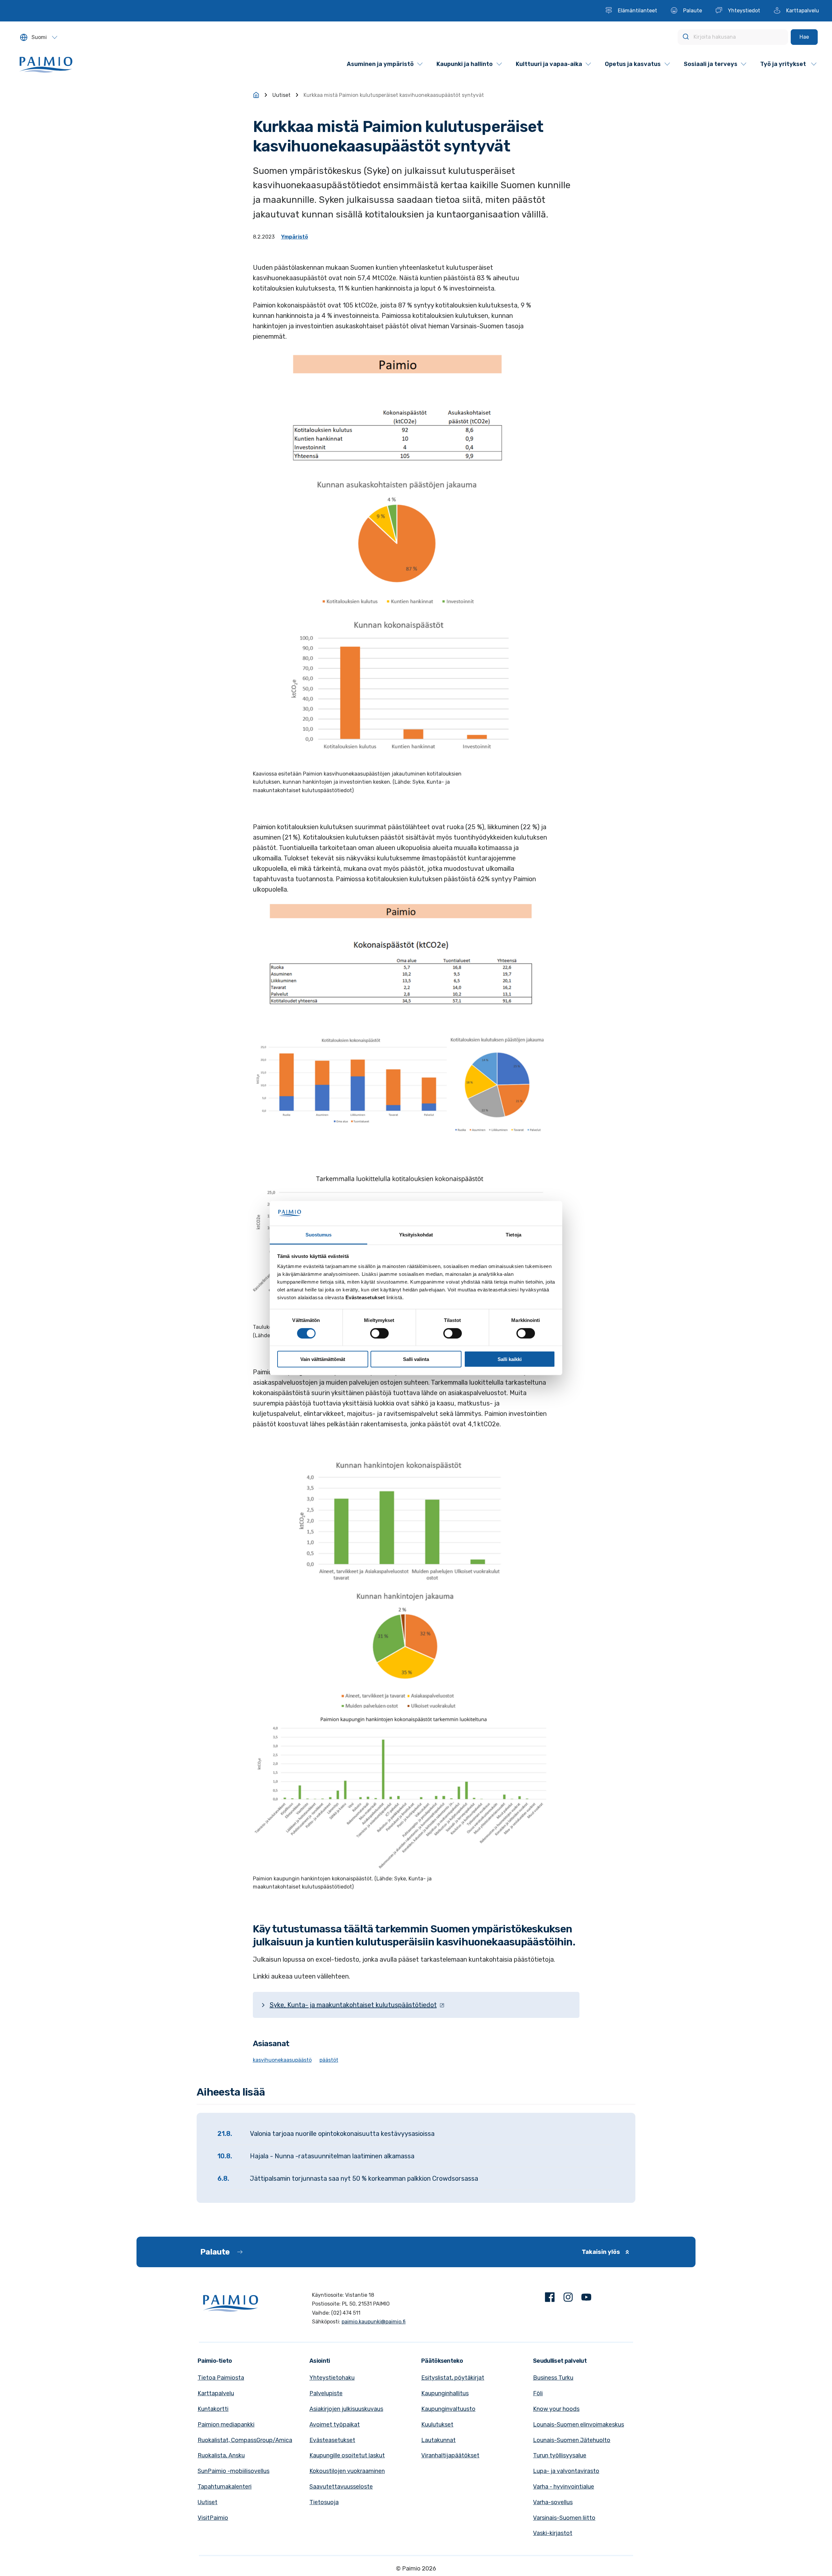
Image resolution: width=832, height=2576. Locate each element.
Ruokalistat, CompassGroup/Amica (245, 2440)
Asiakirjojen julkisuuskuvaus (346, 2409)
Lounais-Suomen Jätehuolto (572, 2440)
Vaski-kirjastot (553, 2533)
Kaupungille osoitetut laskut (347, 2455)
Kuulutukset (437, 2425)
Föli (538, 2393)
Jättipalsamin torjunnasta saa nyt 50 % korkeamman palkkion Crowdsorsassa (364, 2178)
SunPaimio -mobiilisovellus (234, 2471)
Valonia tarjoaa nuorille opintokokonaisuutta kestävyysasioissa (342, 2134)
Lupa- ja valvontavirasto (566, 2471)
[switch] (379, 1333)
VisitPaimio (213, 2518)
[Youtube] (586, 2299)
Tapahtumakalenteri (225, 2487)
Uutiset (281, 95)
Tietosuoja (324, 2502)
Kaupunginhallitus (445, 2393)
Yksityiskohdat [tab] (416, 1235)
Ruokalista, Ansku (221, 2455)
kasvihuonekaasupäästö (282, 2060)
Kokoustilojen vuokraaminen (347, 2471)
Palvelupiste (326, 2393)
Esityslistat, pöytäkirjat (453, 2378)
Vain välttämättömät (323, 1359)
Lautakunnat (438, 2440)
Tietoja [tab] (513, 1235)
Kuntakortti (213, 2409)
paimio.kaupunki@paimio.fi (374, 2322)
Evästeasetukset (332, 2440)
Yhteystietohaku (332, 2378)
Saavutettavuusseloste (341, 2487)
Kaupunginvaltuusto (448, 2409)
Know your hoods (556, 2409)
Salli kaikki (510, 1359)
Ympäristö (295, 237)
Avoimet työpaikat (335, 2425)
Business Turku (553, 2378)
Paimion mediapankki (226, 2425)
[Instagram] (568, 2299)
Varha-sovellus (553, 2502)
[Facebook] (550, 2299)
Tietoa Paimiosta (221, 2378)
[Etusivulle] (256, 95)
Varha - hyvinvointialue (564, 2487)
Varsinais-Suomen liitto (564, 2518)
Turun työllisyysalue (560, 2455)
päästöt (329, 2060)
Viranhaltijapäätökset (450, 2455)
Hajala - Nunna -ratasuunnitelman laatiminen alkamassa (332, 2156)
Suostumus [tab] (319, 1235)
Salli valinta (416, 1359)
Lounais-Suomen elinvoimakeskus (578, 2425)
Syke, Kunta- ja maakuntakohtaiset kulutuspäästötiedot (353, 2005)
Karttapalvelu (216, 2393)
